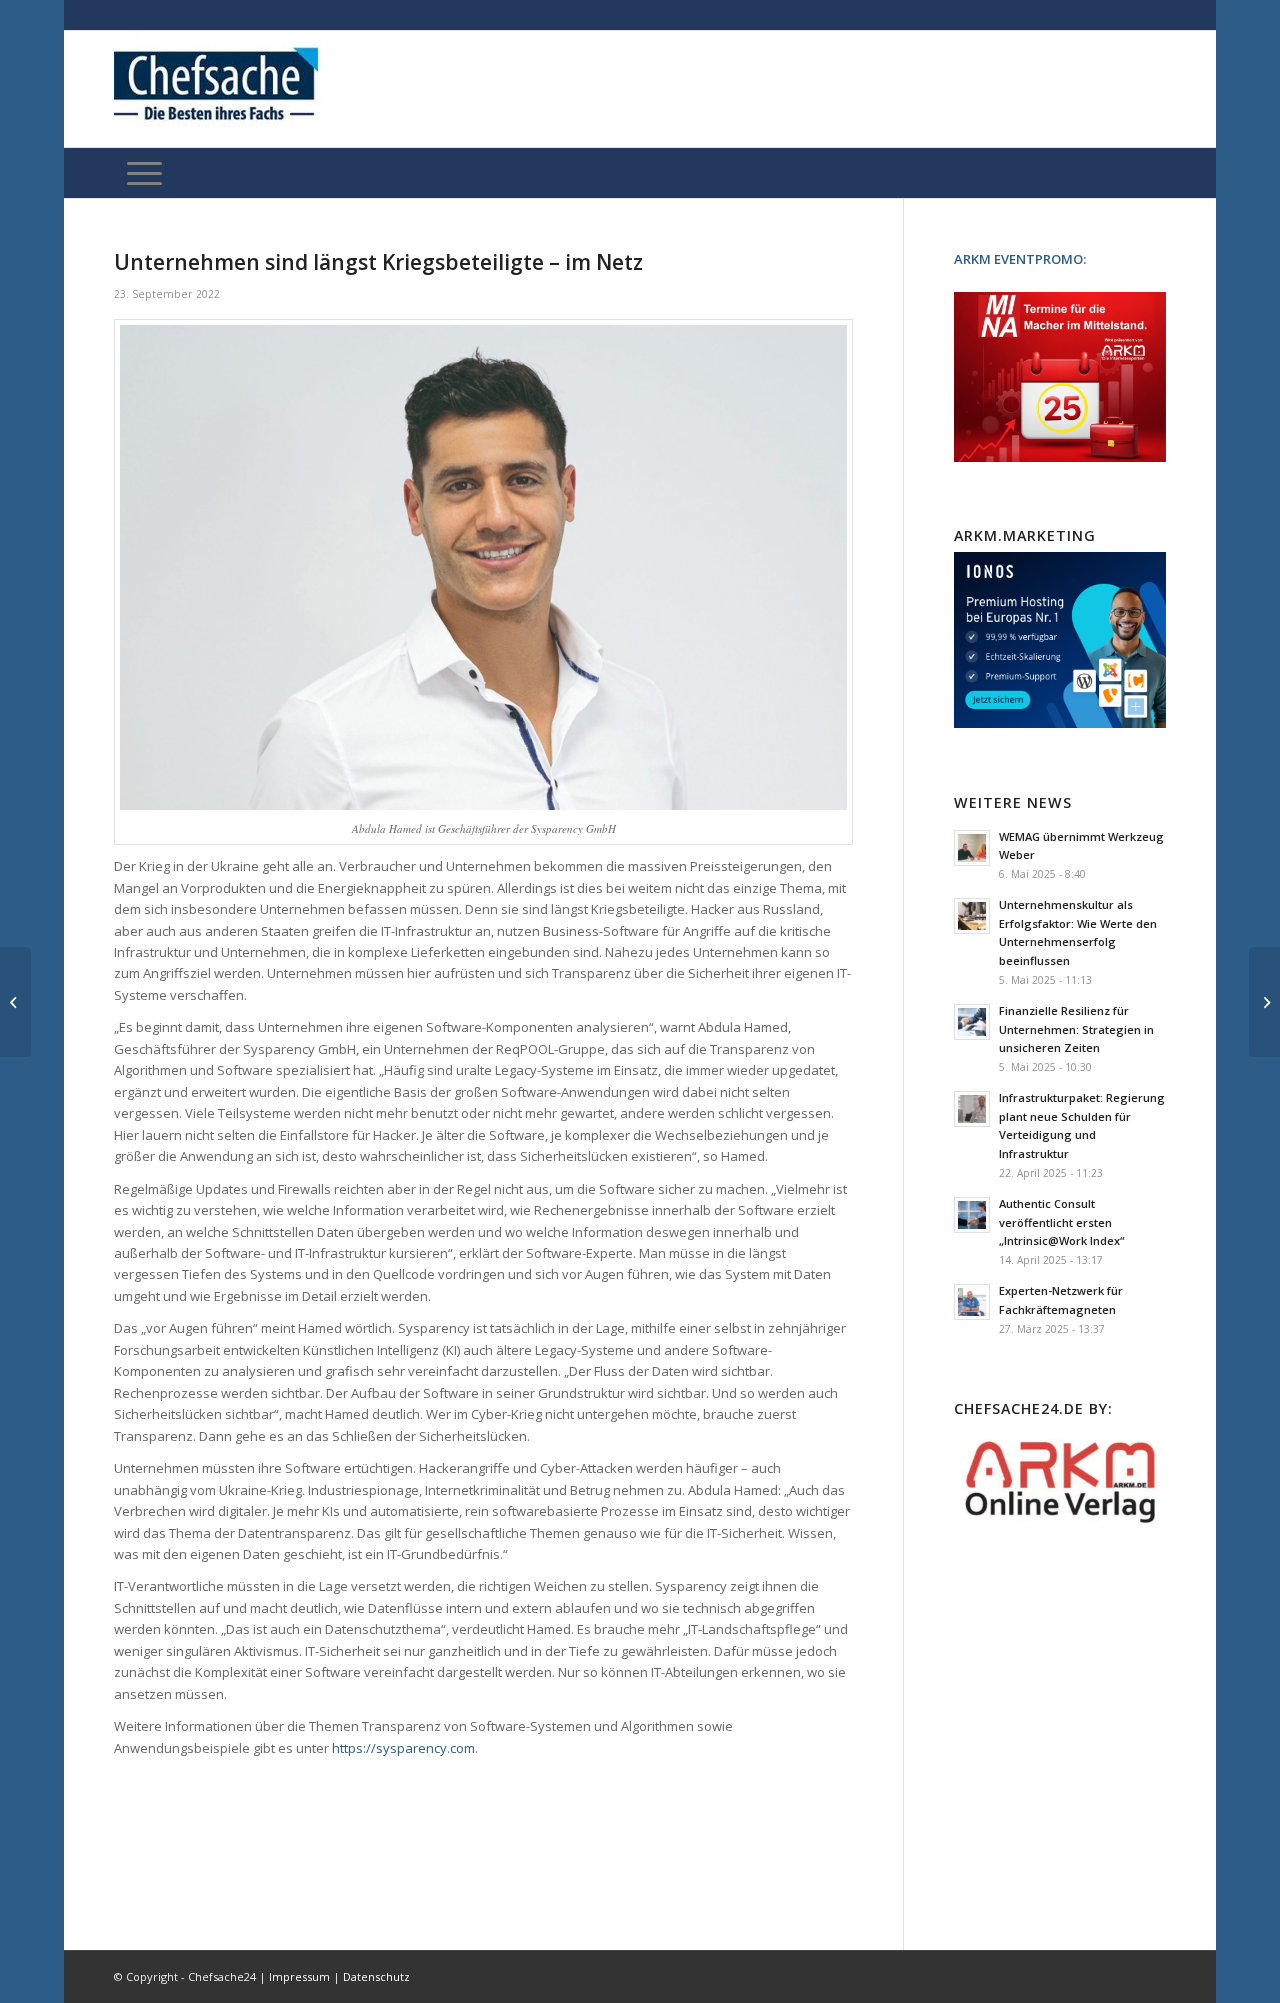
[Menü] (144, 173)
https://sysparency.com (403, 1748)
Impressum (299, 1976)
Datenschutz (376, 1976)
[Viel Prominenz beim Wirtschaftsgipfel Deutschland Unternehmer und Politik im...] (15, 1002)
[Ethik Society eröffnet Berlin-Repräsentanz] (1264, 1002)
